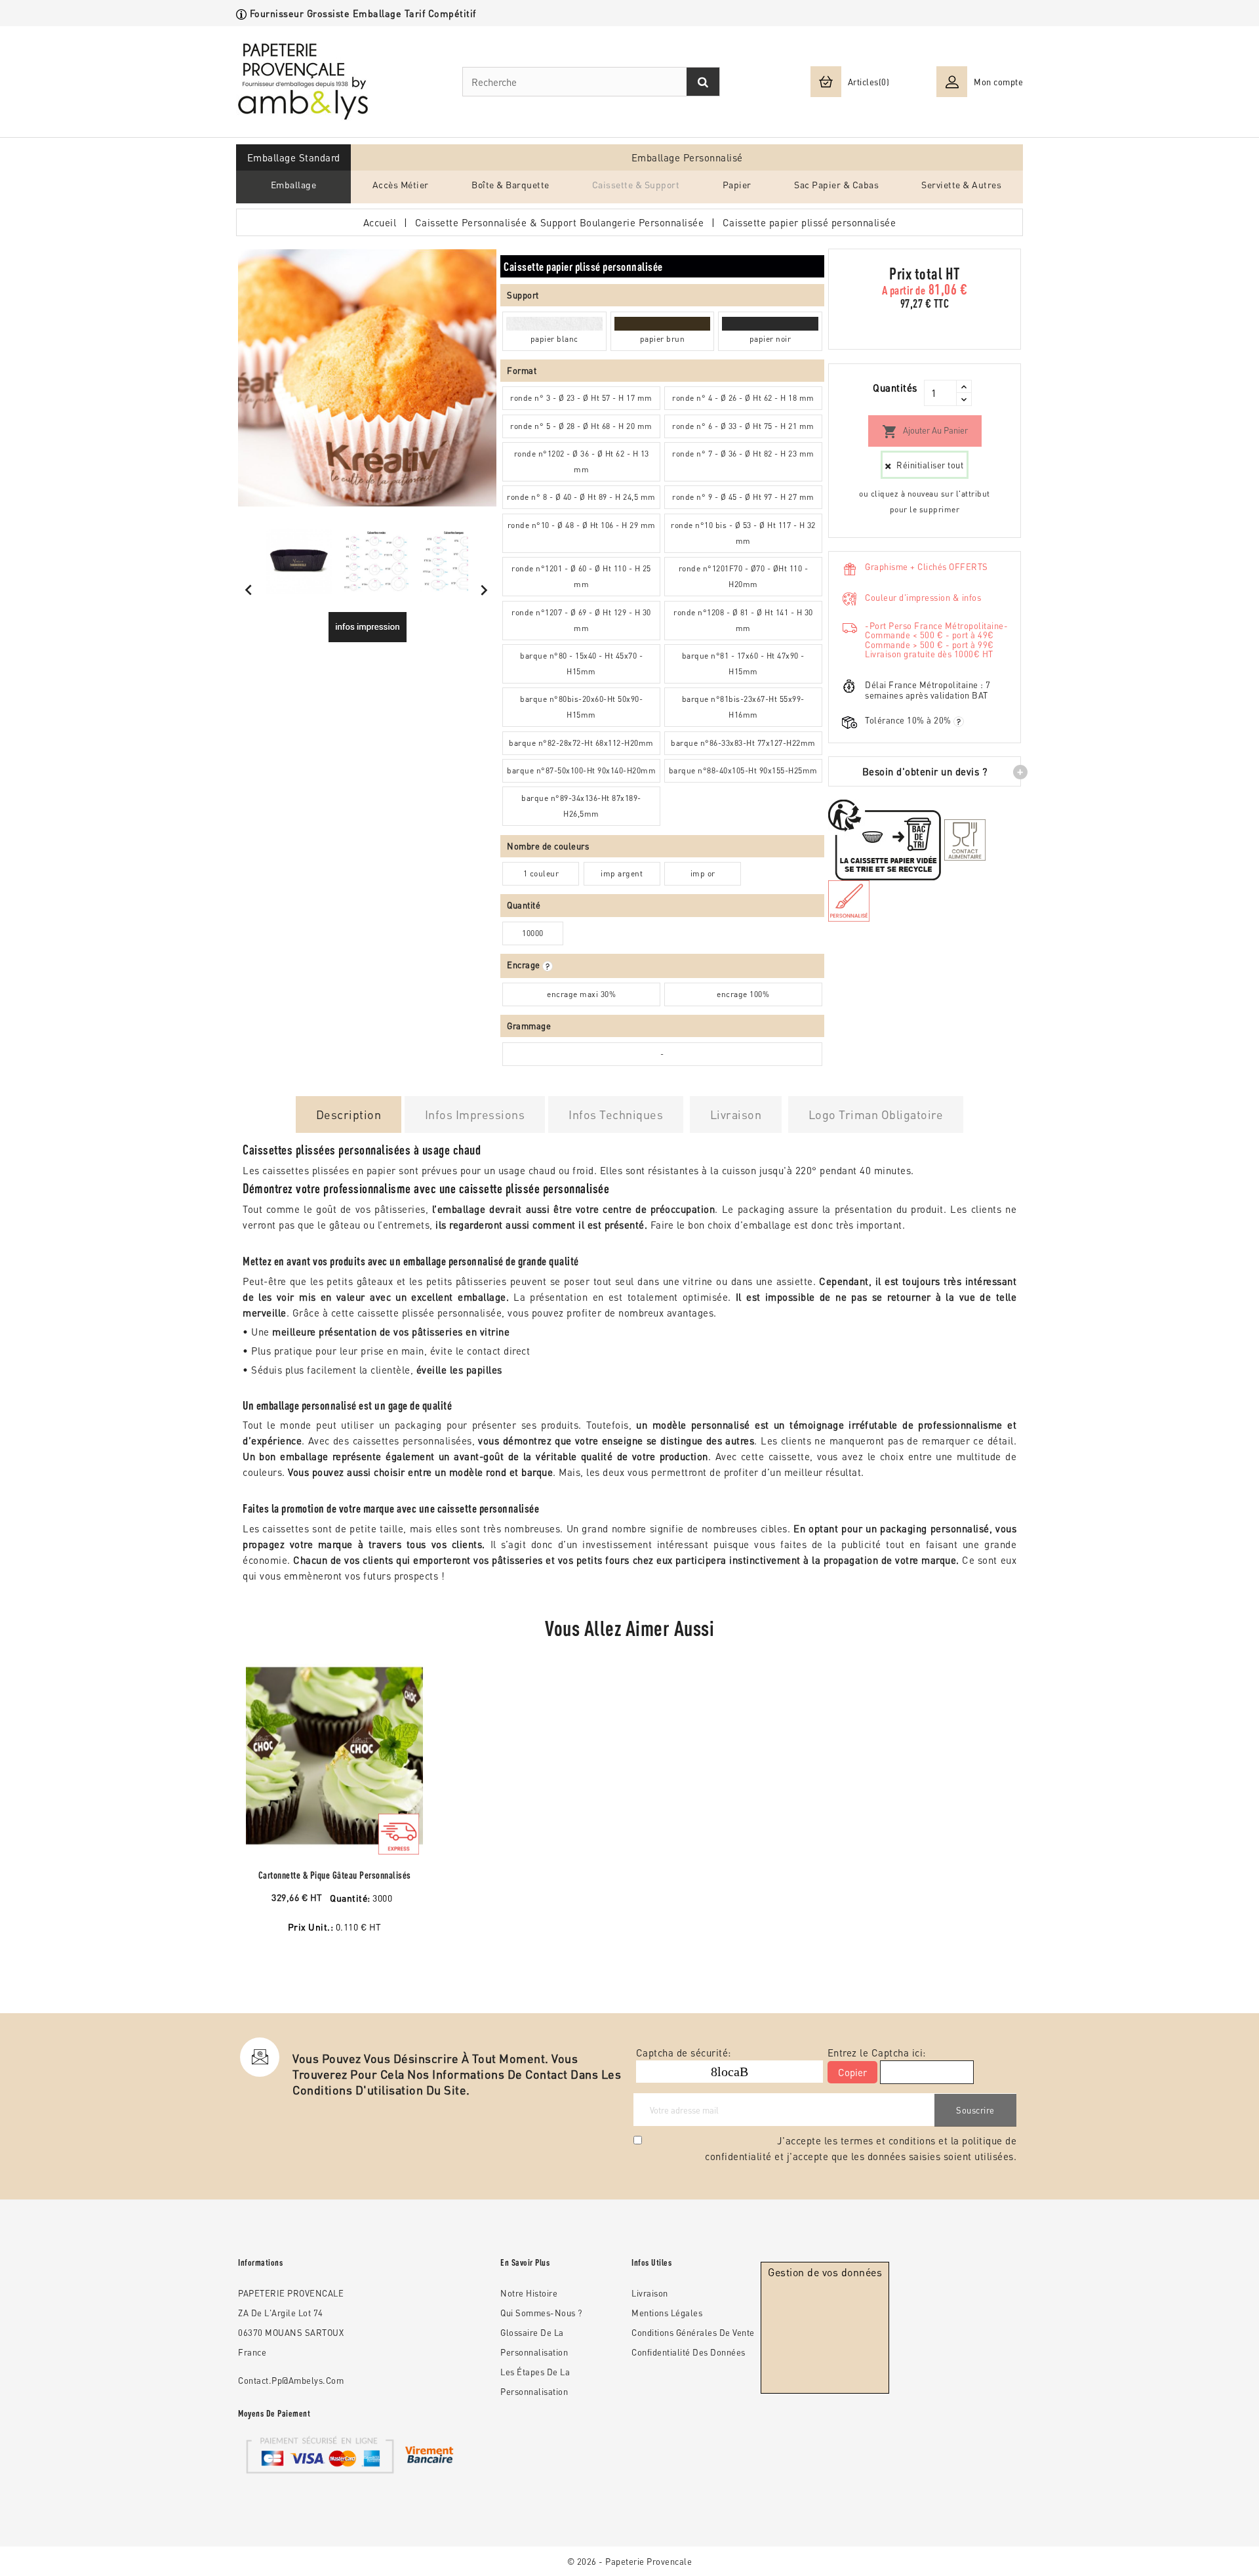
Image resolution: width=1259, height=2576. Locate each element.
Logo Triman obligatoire (876, 1114)
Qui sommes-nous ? (541, 2313)
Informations (260, 2262)
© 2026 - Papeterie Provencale (630, 2561)
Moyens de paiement (274, 2413)
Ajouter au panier (925, 432)
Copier (852, 2072)
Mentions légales (667, 2313)
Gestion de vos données (825, 2272)
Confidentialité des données (689, 2352)
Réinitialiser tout (930, 465)
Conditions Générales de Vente (693, 2332)
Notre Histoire (529, 2293)
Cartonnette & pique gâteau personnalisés (335, 1875)
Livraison (736, 1114)
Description (349, 1114)
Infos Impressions (475, 1114)
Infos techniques (616, 1114)
